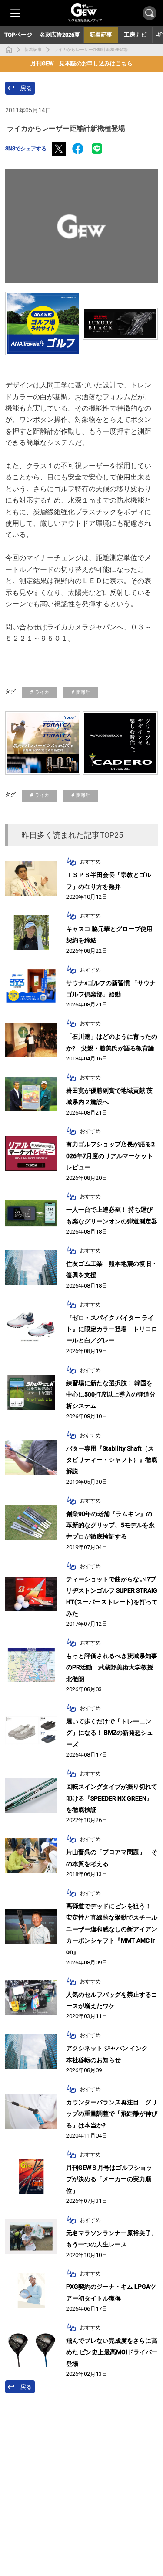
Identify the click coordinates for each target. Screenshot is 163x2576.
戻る (26, 88)
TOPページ (18, 35)
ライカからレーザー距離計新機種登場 (91, 49)
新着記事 (33, 49)
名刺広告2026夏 (60, 35)
